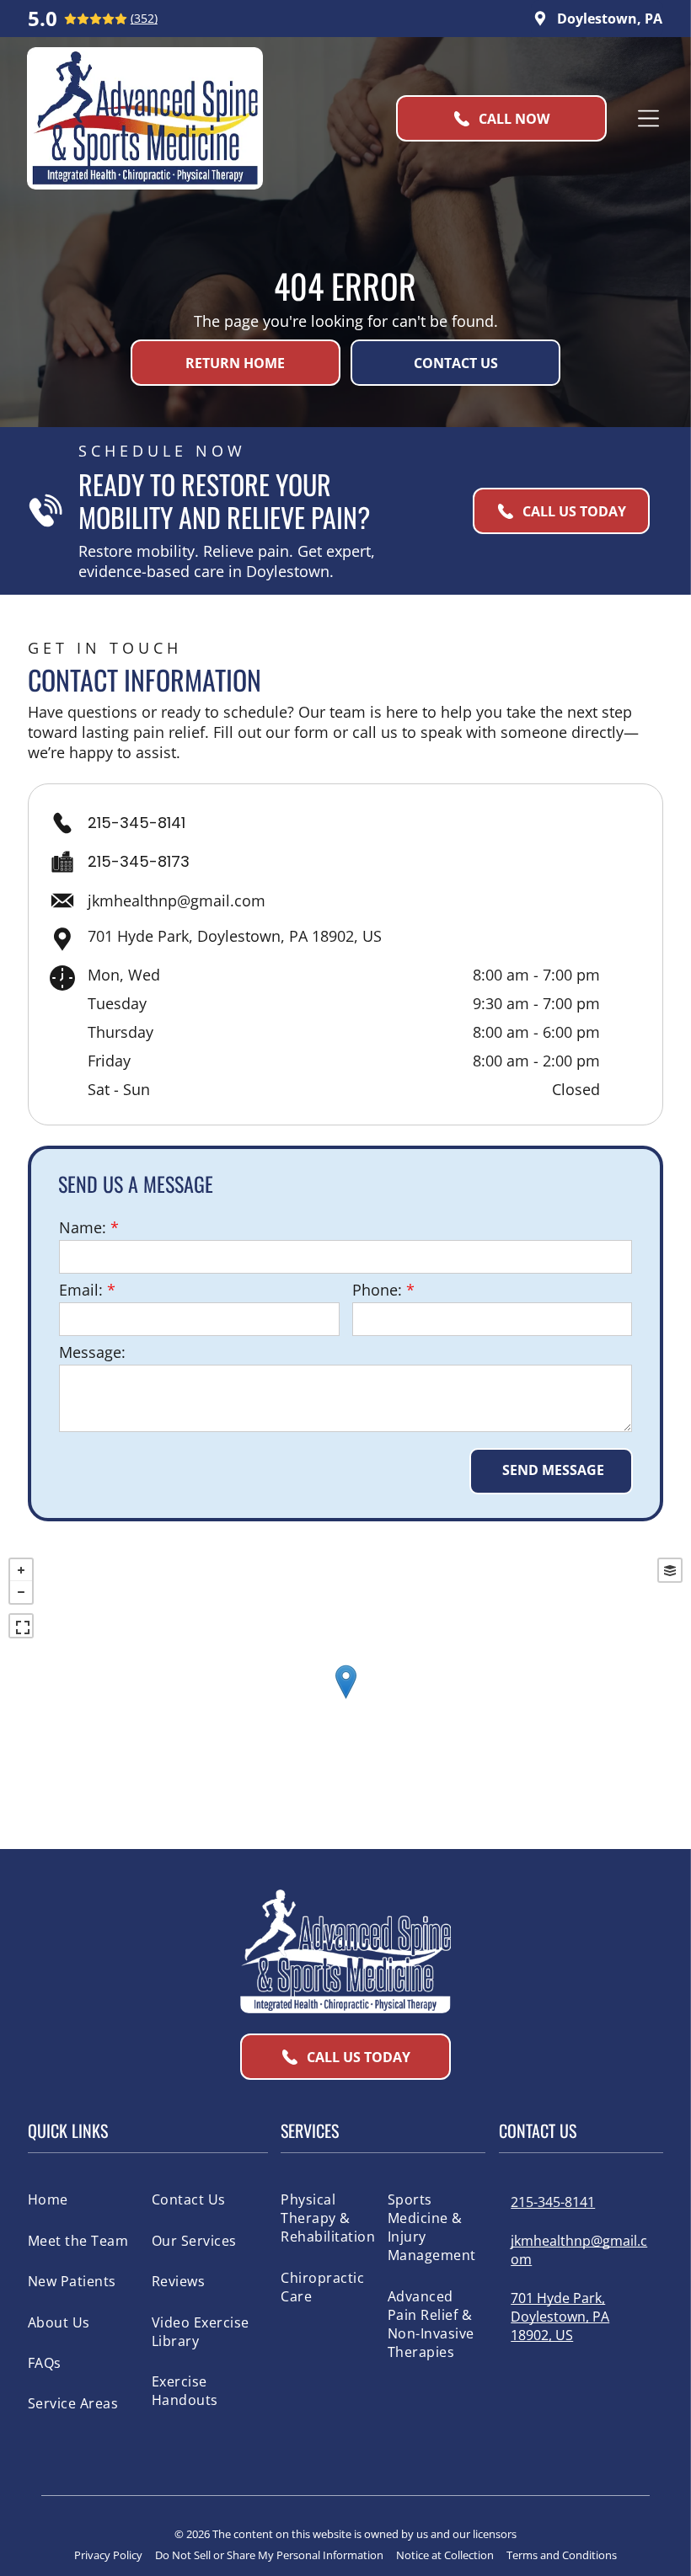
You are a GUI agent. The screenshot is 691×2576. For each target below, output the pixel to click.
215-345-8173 (139, 861)
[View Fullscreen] (21, 1626)
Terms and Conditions (562, 2555)
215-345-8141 (137, 823)
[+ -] (345, 1699)
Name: (83, 1227)
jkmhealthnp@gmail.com (177, 901)
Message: (92, 1352)
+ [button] (21, 1570)
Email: (81, 1290)
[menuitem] (85, 2199)
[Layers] (670, 1570)
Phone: (377, 1290)
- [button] (21, 1592)
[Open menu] (648, 118)
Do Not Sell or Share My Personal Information (269, 2555)
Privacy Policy (108, 2555)
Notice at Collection (445, 2555)
